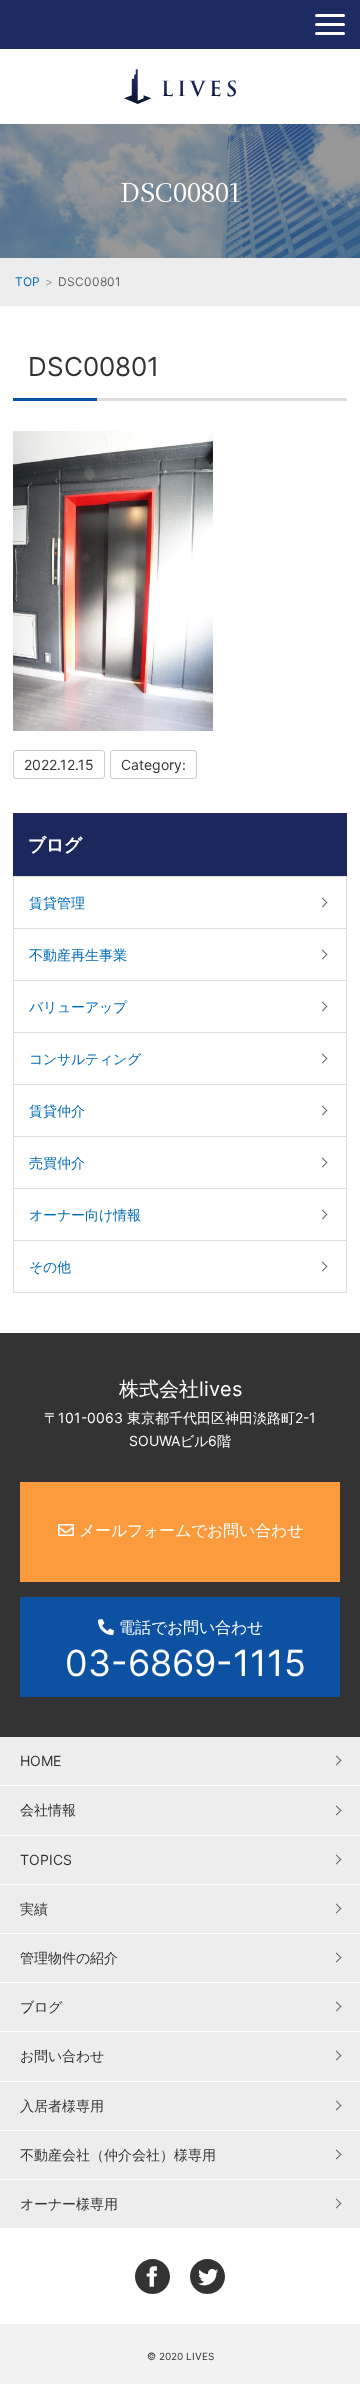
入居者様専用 (62, 2105)
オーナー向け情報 (85, 1214)
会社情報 (48, 1809)
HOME (40, 1760)
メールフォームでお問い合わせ (188, 1530)
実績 (34, 1908)
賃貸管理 (57, 902)
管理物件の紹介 (69, 1957)
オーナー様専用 (69, 2203)
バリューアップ (78, 1006)
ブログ (55, 844)
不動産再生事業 (78, 954)
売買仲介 (57, 1162)
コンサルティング (85, 1058)
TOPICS (46, 1859)
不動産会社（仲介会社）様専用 (118, 2154)
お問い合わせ (62, 2055)
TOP (27, 281)
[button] (330, 24)
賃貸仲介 (57, 1110)
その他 (50, 1266)
